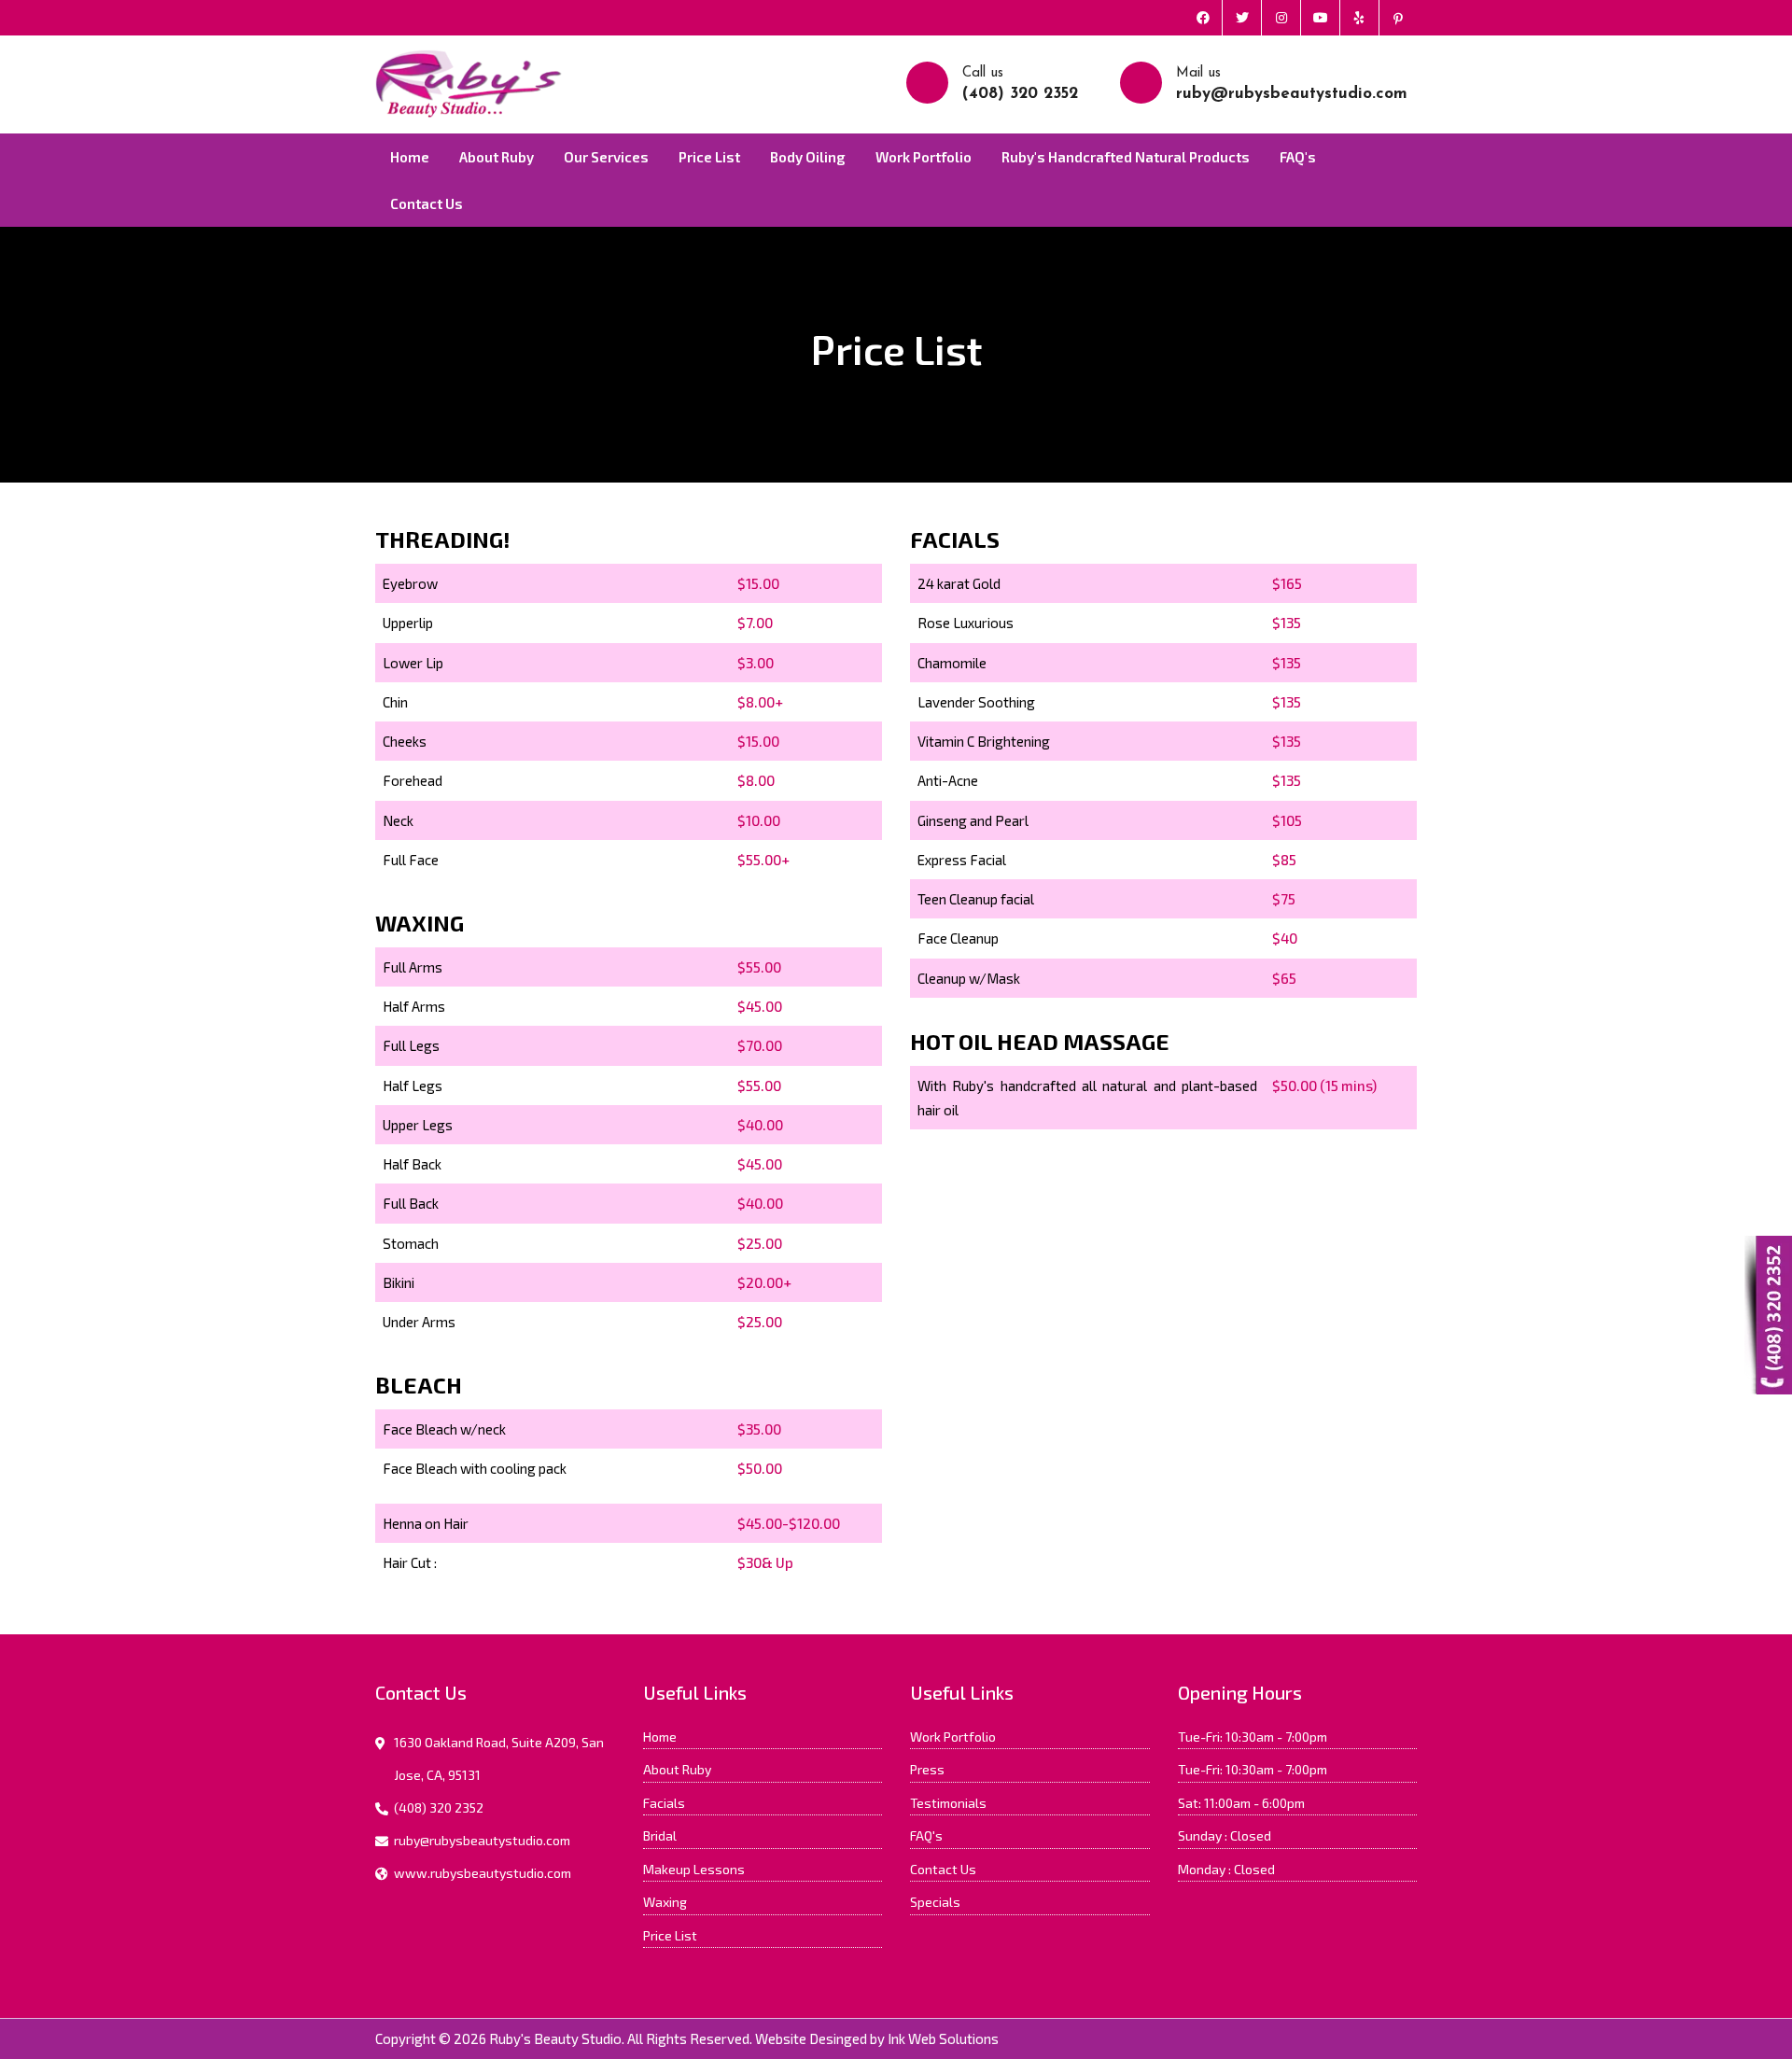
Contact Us (427, 203)
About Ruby (497, 157)
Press (927, 1769)
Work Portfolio (924, 157)
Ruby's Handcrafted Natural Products (1126, 157)
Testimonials (948, 1803)
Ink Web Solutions (943, 2038)
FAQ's (1298, 157)
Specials (935, 1902)
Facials (664, 1803)
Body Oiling (808, 157)
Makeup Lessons (694, 1869)
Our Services (606, 157)
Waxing (665, 1902)
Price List (709, 157)
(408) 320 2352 (1020, 94)
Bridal (660, 1835)
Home (410, 157)
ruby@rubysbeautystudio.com (1292, 94)
